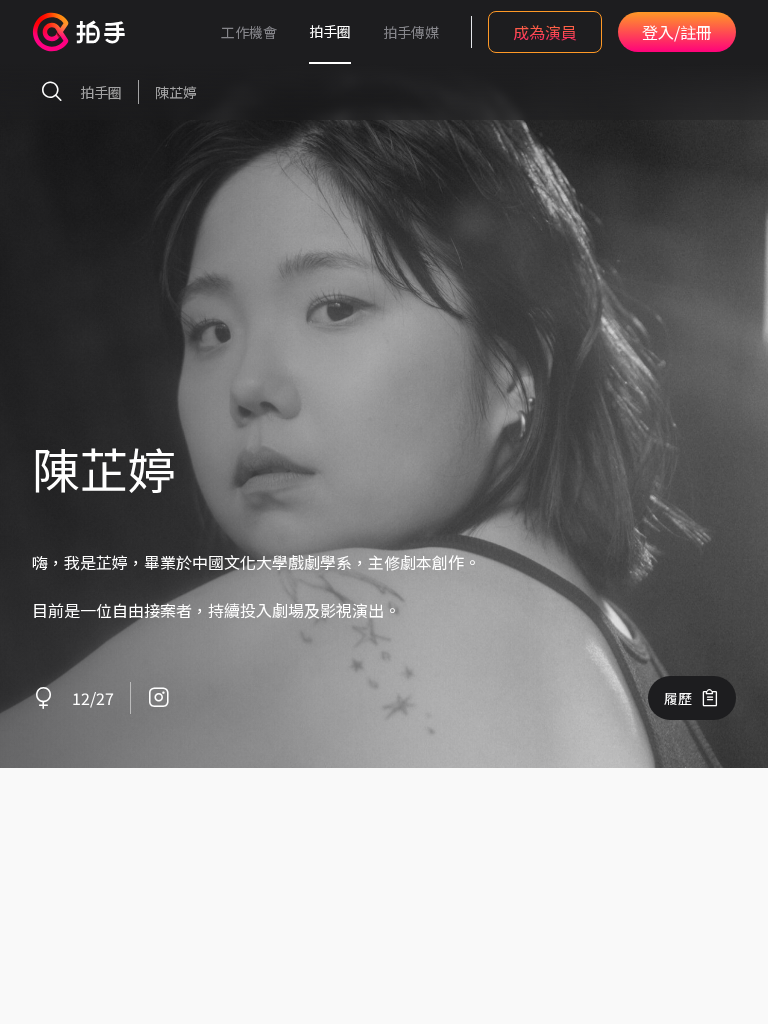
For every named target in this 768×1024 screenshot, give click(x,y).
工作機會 (249, 32)
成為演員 (545, 32)
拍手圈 (330, 31)
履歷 (678, 698)
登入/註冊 (677, 32)
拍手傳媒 (411, 32)
